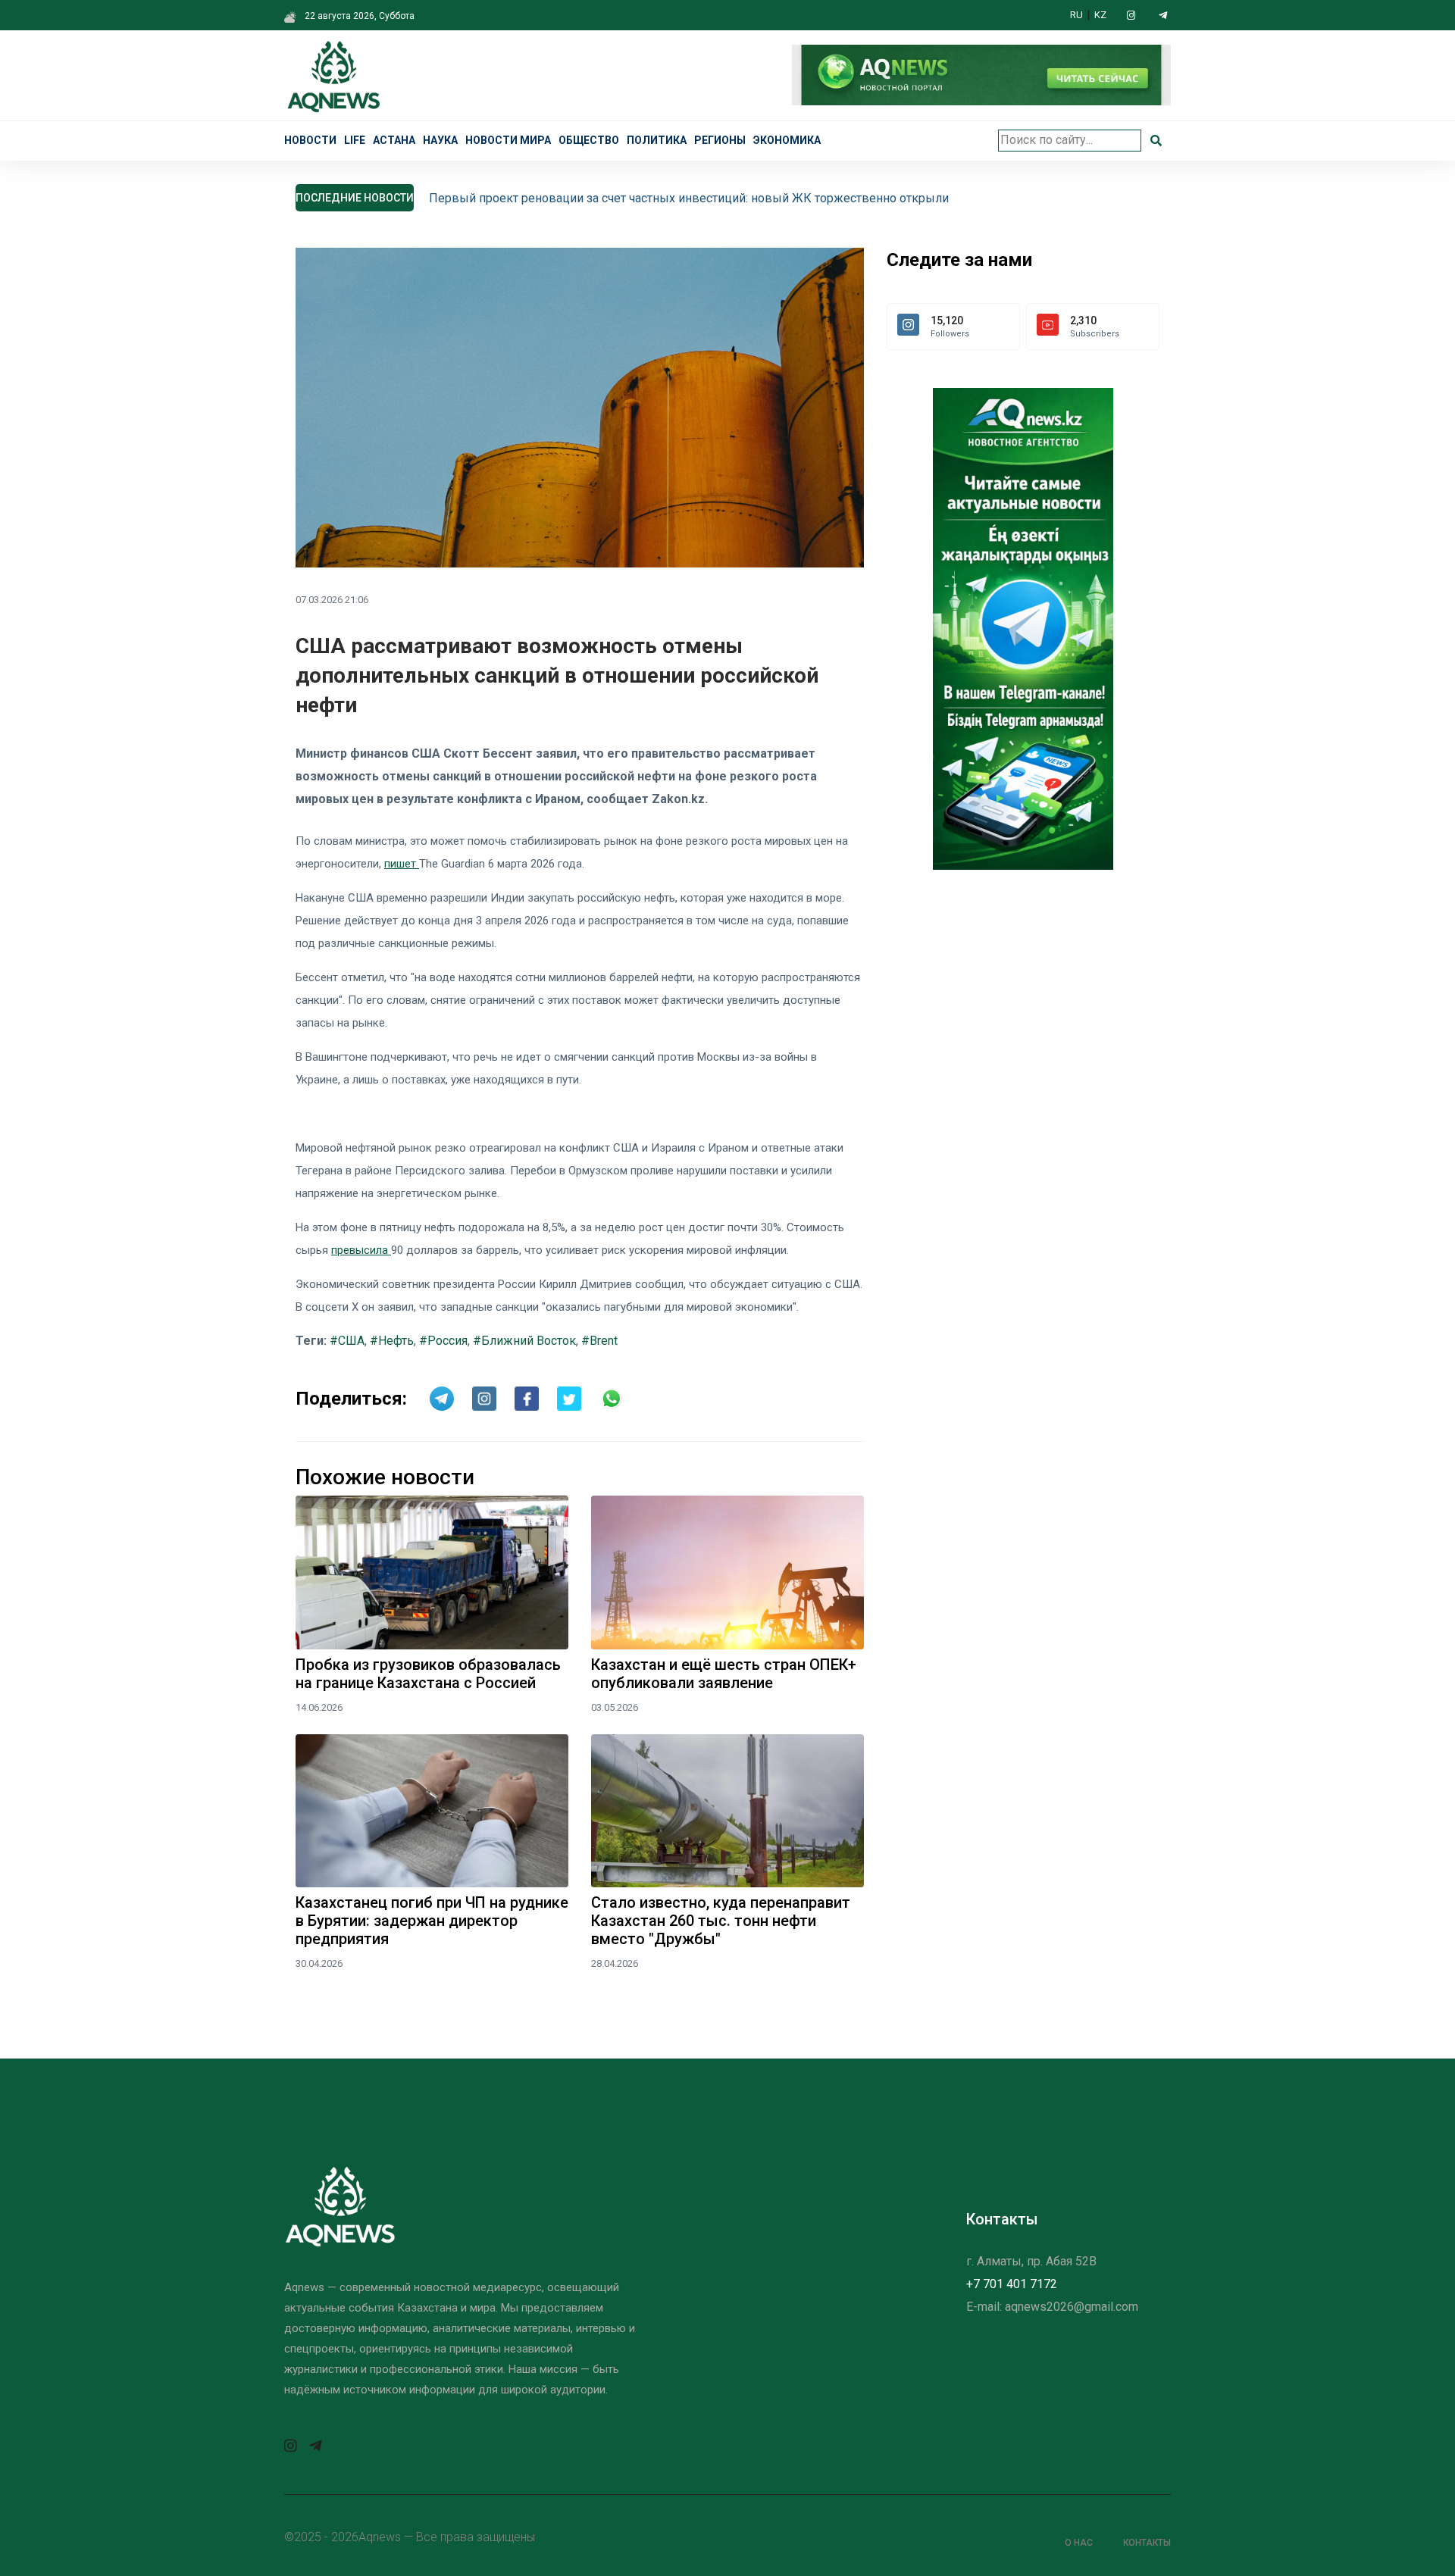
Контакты (1147, 2543)
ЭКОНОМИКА (787, 140)
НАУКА (440, 140)
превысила (361, 1250)
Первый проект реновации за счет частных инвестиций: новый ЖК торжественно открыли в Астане (715, 198)
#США (347, 1341)
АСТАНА (394, 140)
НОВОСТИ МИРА (508, 140)
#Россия (443, 1341)
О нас (1079, 2543)
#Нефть (392, 1341)
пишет (402, 864)
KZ (1100, 15)
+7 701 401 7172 (1012, 2284)
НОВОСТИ (310, 140)
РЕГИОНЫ (720, 140)
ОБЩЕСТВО (589, 140)
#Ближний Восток (524, 1341)
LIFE (355, 140)
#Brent (599, 1341)
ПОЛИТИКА (657, 140)
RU (1076, 15)
